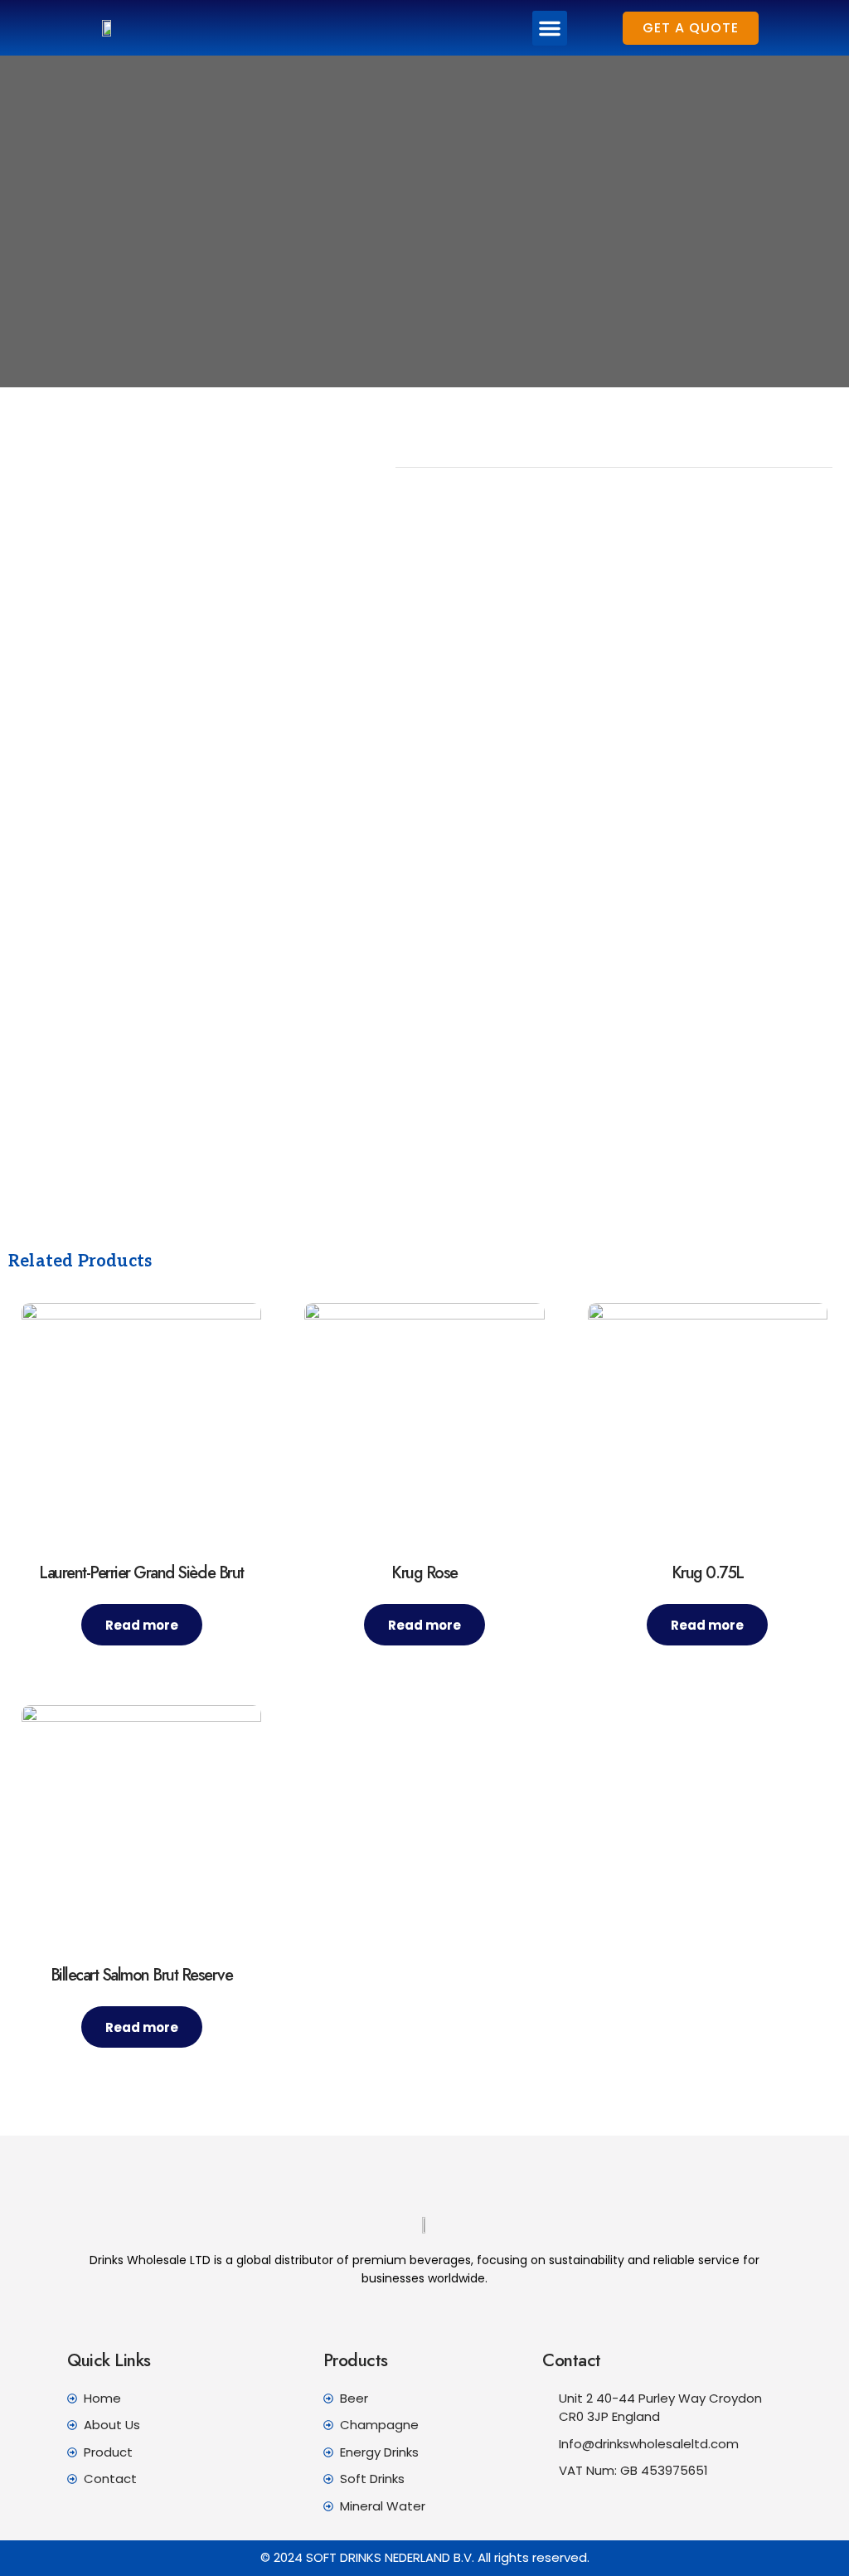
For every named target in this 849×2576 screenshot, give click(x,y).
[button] (550, 28)
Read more (142, 1625)
